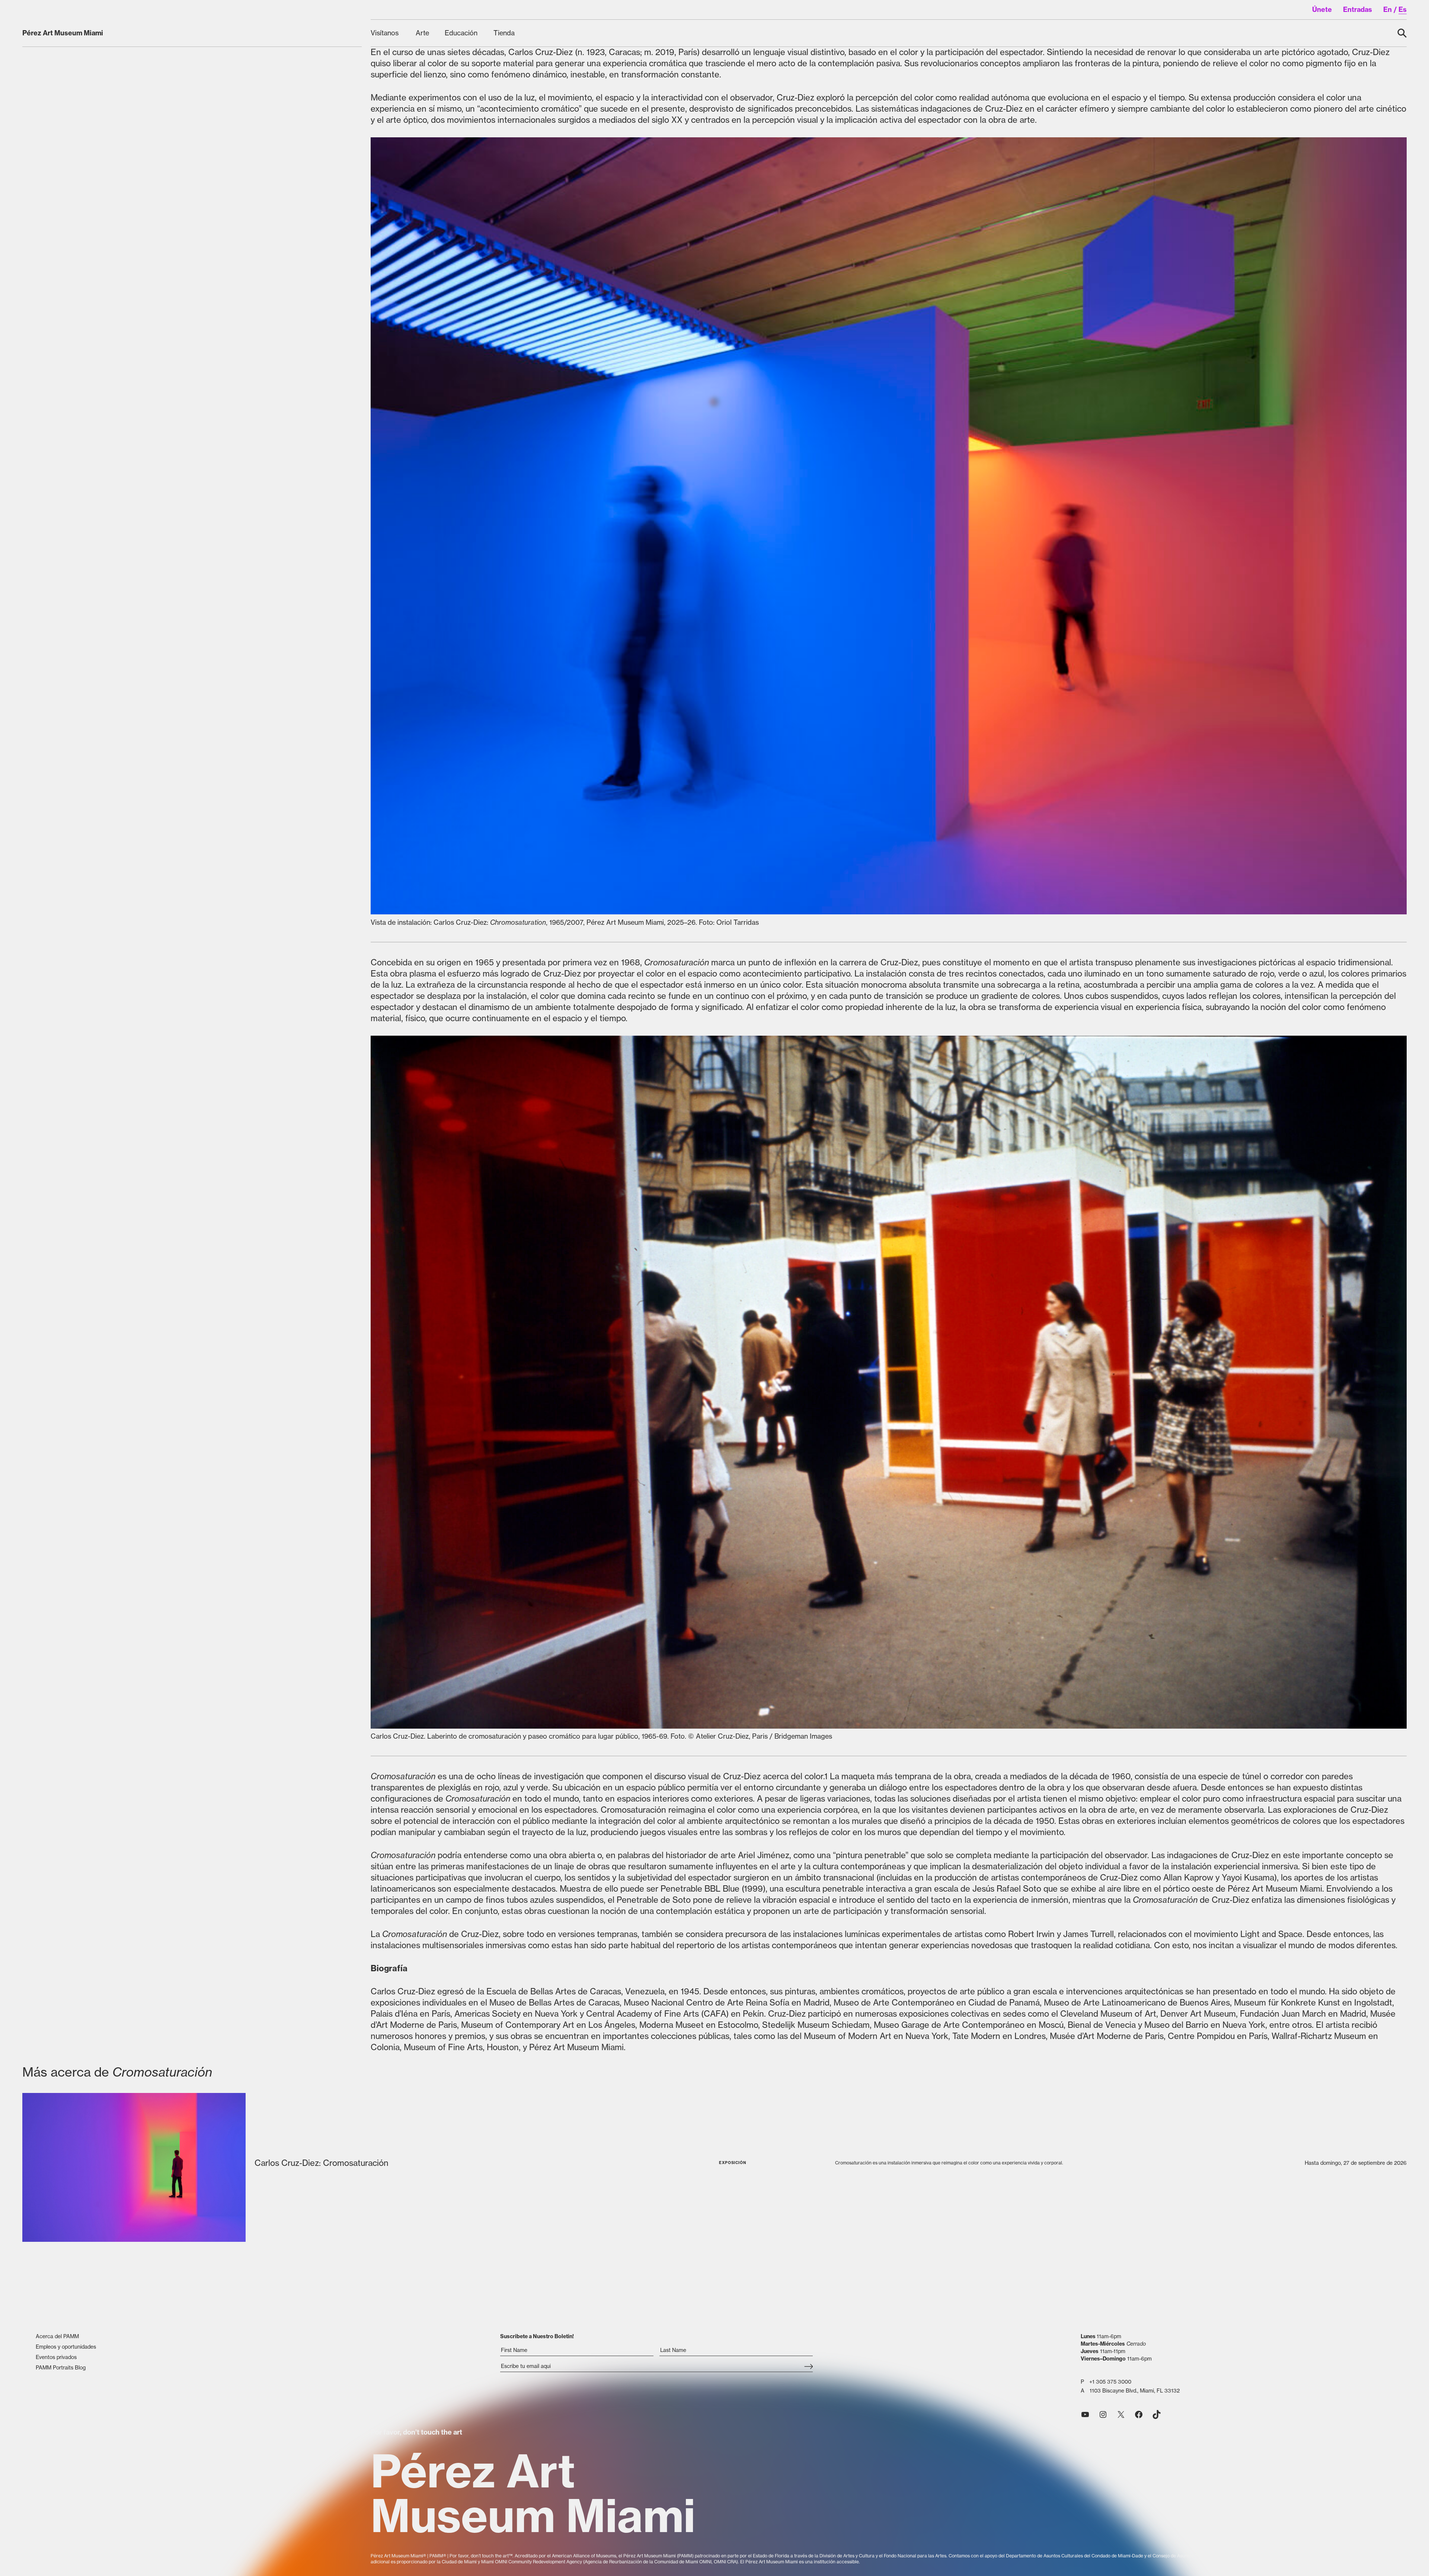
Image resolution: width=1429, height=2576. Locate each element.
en (1388, 9)
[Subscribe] (808, 2367)
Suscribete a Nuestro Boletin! (537, 2336)
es (1403, 9)
